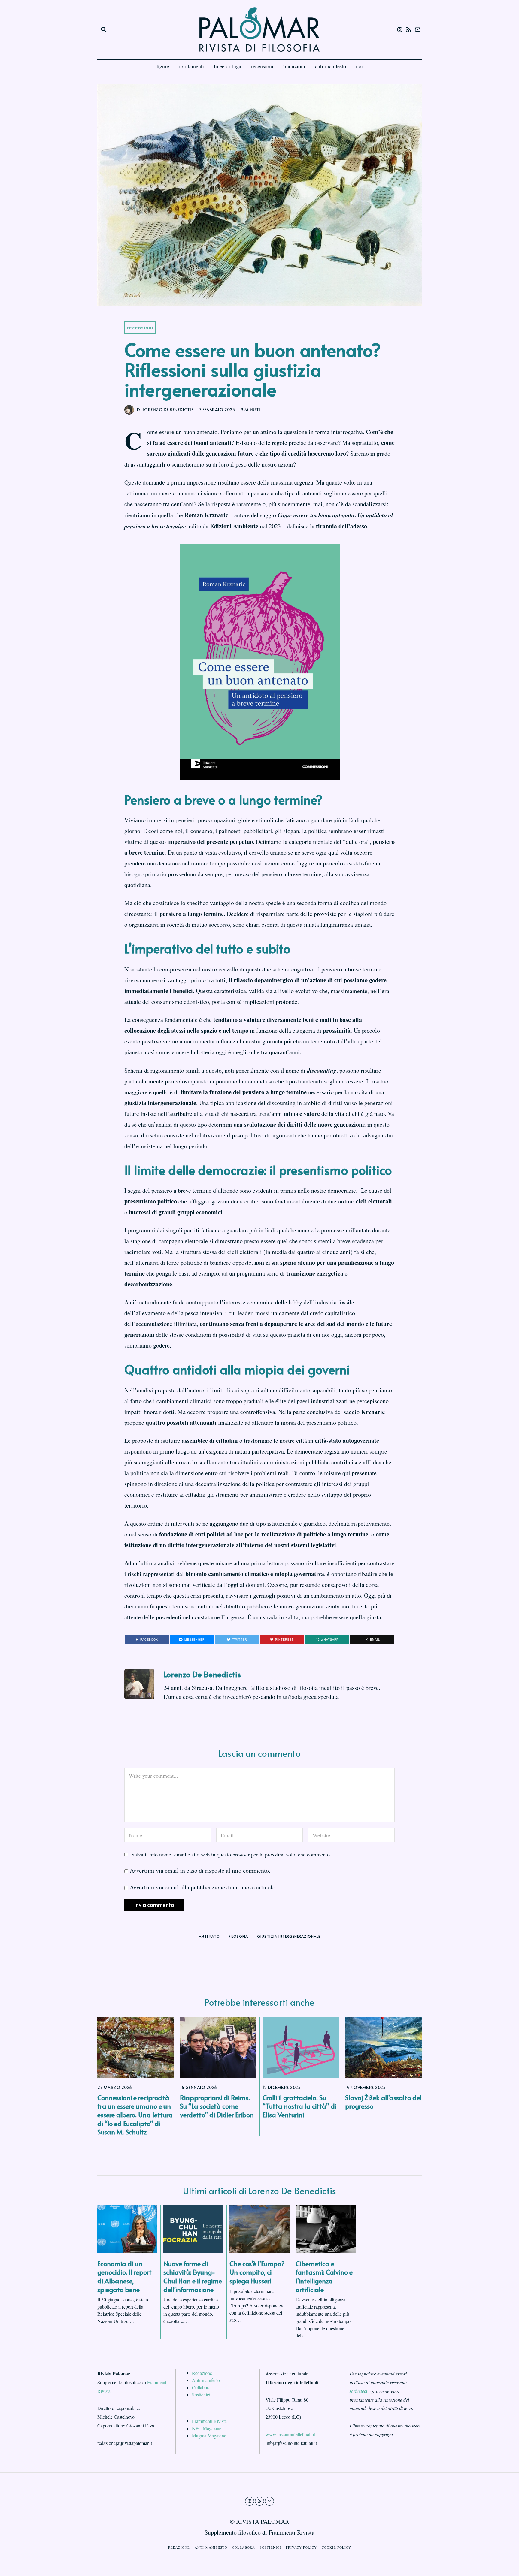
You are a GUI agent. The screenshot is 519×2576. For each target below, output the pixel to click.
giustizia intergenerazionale (289, 1936)
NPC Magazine (207, 2428)
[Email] (417, 29)
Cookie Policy (336, 2547)
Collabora (201, 2387)
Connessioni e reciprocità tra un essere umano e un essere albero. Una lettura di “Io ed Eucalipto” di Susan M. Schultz (135, 2115)
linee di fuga (228, 66)
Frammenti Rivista (209, 2421)
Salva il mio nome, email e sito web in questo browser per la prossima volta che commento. (231, 1854)
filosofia (238, 1936)
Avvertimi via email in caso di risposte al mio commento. (200, 1870)
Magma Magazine (209, 2435)
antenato (209, 1936)
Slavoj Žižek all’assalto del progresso (383, 2102)
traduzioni (294, 66)
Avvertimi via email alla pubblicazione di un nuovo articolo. (203, 1887)
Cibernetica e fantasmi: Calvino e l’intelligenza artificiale (324, 2276)
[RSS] (408, 29)
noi (359, 66)
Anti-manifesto (206, 2380)
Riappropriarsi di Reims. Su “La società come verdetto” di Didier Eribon (217, 2106)
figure (163, 66)
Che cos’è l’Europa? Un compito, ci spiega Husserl (257, 2272)
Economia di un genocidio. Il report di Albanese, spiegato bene (124, 2276)
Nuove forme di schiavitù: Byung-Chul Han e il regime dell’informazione (193, 2276)
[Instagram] (400, 29)
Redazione (202, 2373)
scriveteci (358, 2391)
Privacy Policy (301, 2547)
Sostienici (201, 2395)
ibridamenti (191, 66)
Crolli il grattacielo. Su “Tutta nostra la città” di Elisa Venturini (299, 2106)
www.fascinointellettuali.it (290, 2434)
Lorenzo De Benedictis (202, 1674)
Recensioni (140, 327)
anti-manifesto (331, 66)
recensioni (262, 66)
